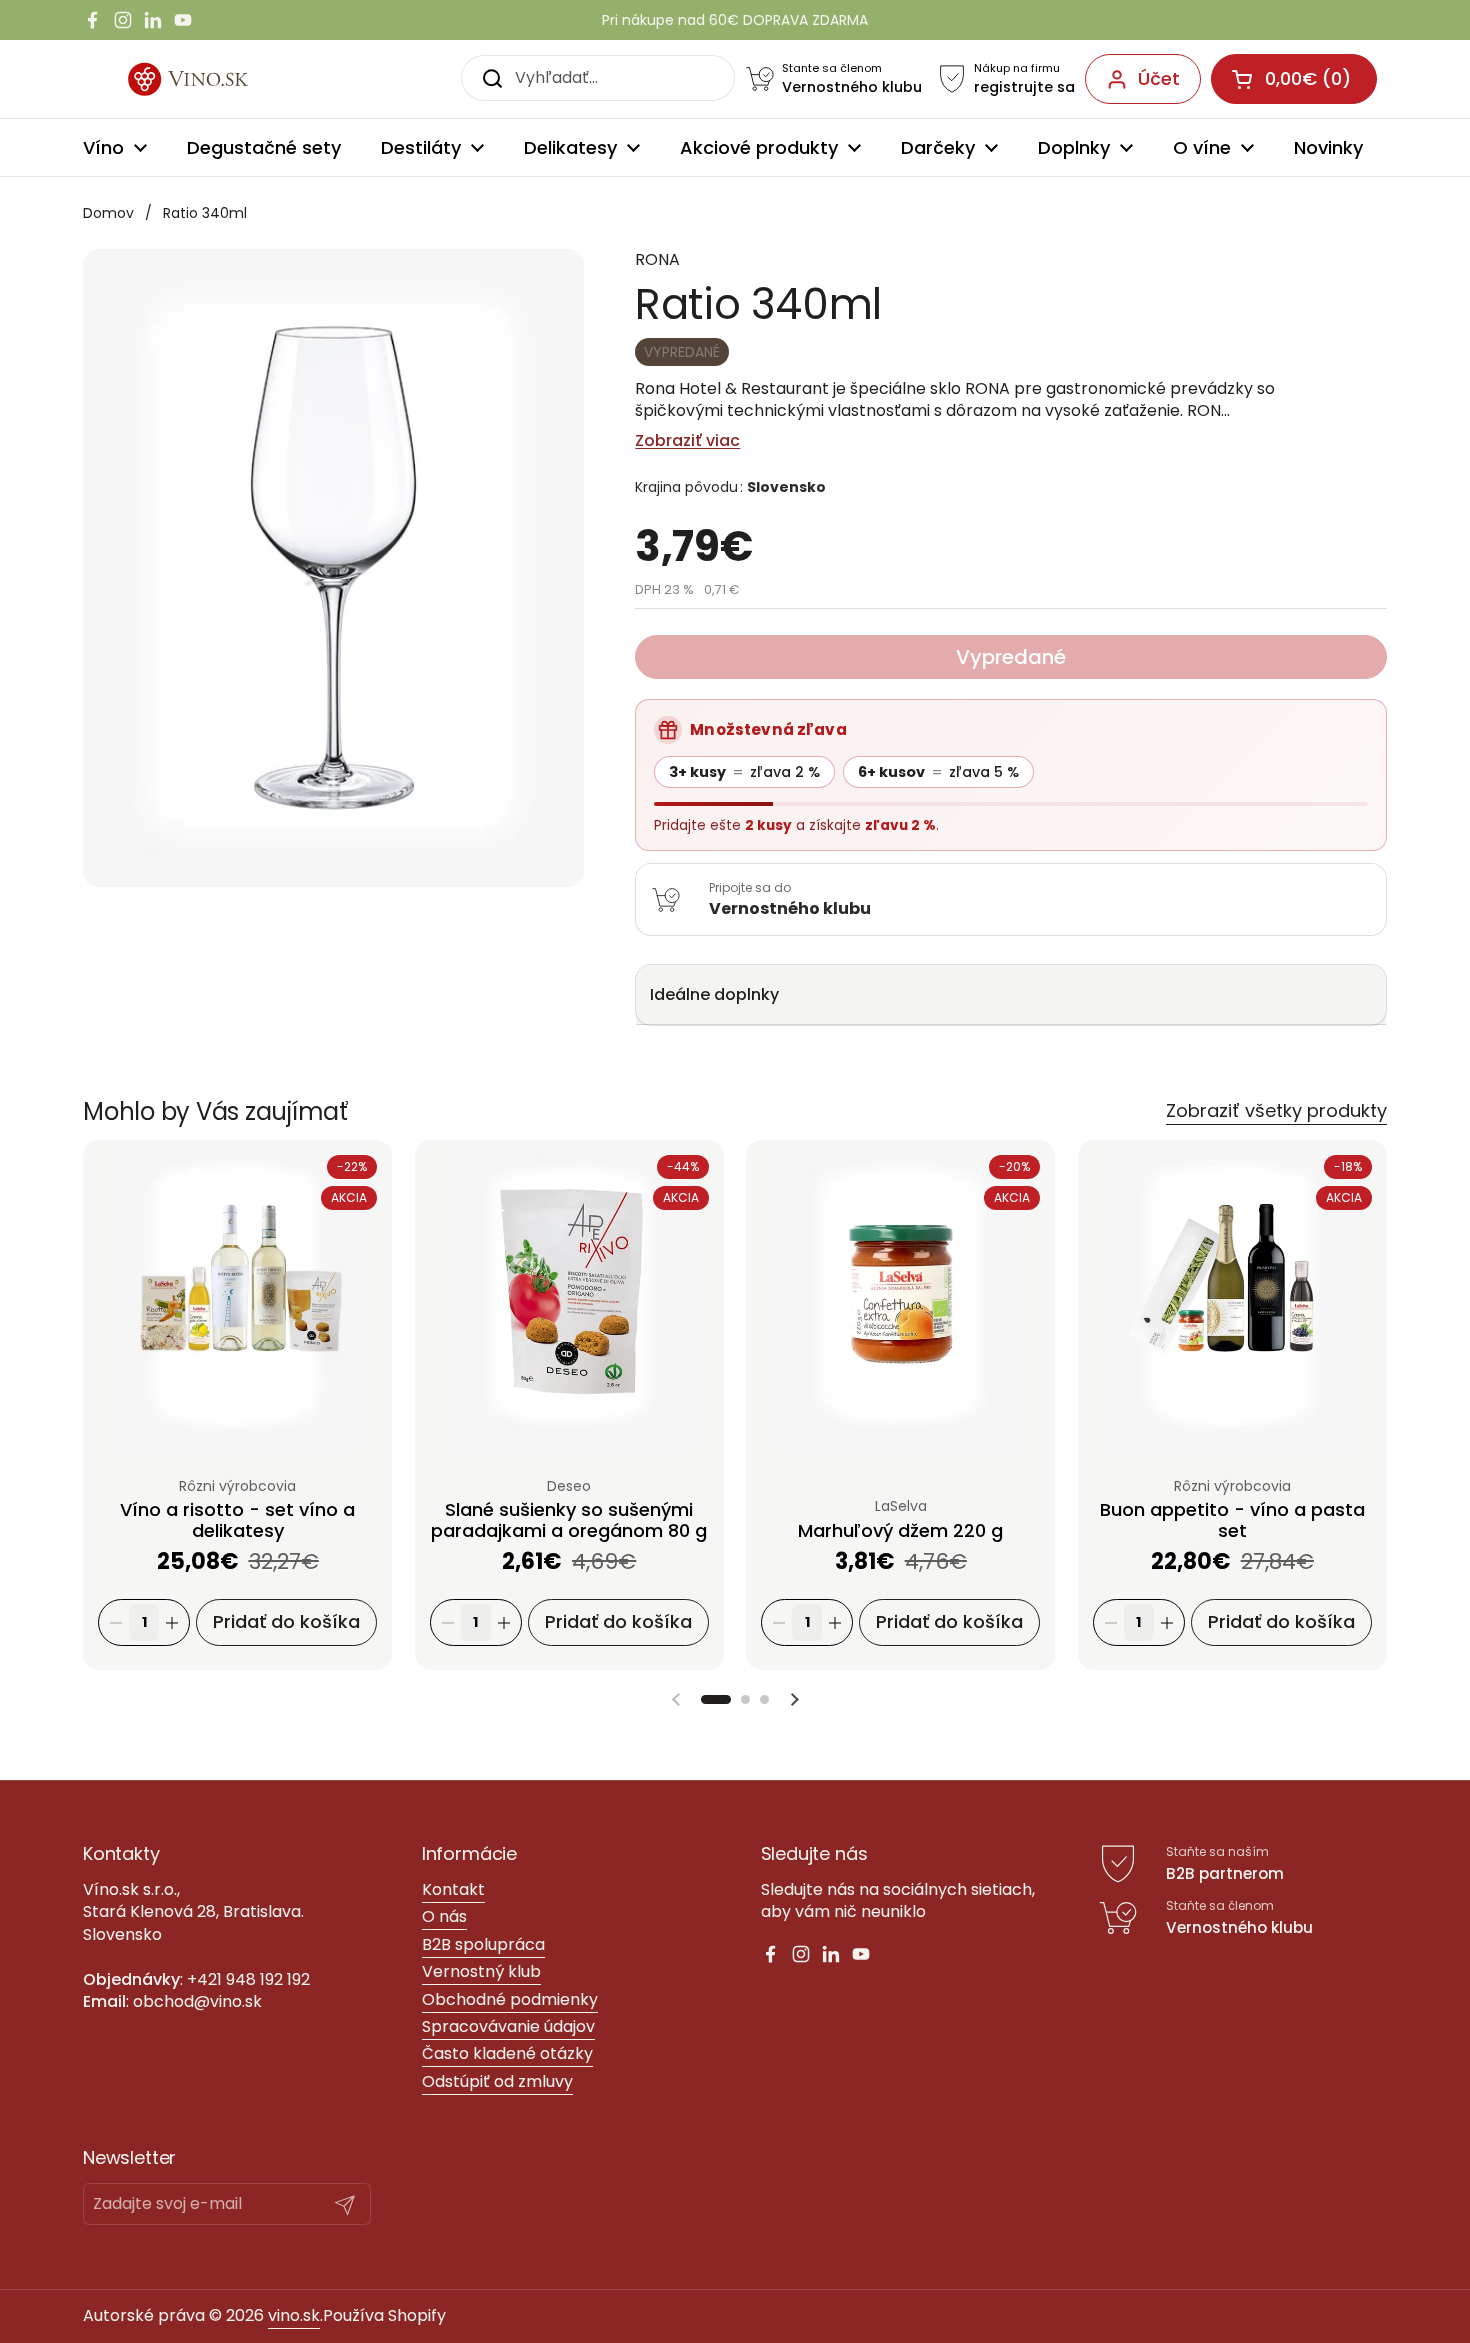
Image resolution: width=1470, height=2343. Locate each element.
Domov (108, 213)
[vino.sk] (211, 79)
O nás (444, 1916)
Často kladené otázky (507, 2053)
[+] (172, 1622)
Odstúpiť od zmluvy (497, 2081)
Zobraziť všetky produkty (1276, 1110)
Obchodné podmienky (510, 1999)
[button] (716, 1699)
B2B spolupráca (483, 1944)
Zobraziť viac (687, 441)
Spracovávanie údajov (508, 2026)
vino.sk (294, 2315)
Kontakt (453, 1889)
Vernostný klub (481, 1971)
